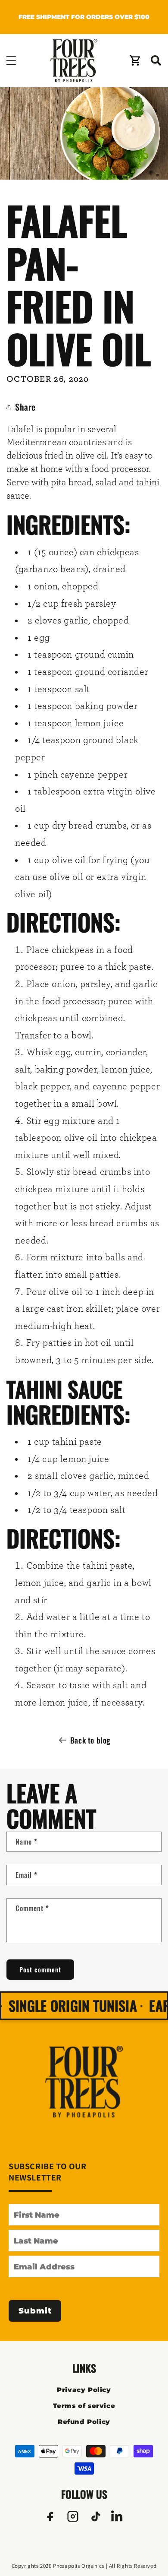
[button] (11, 60)
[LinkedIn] (118, 2516)
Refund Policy (84, 2422)
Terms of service (84, 2406)
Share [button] (25, 407)
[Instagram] (73, 2516)
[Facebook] (50, 2516)
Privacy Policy (84, 2390)
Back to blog (90, 1740)
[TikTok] (95, 2516)
